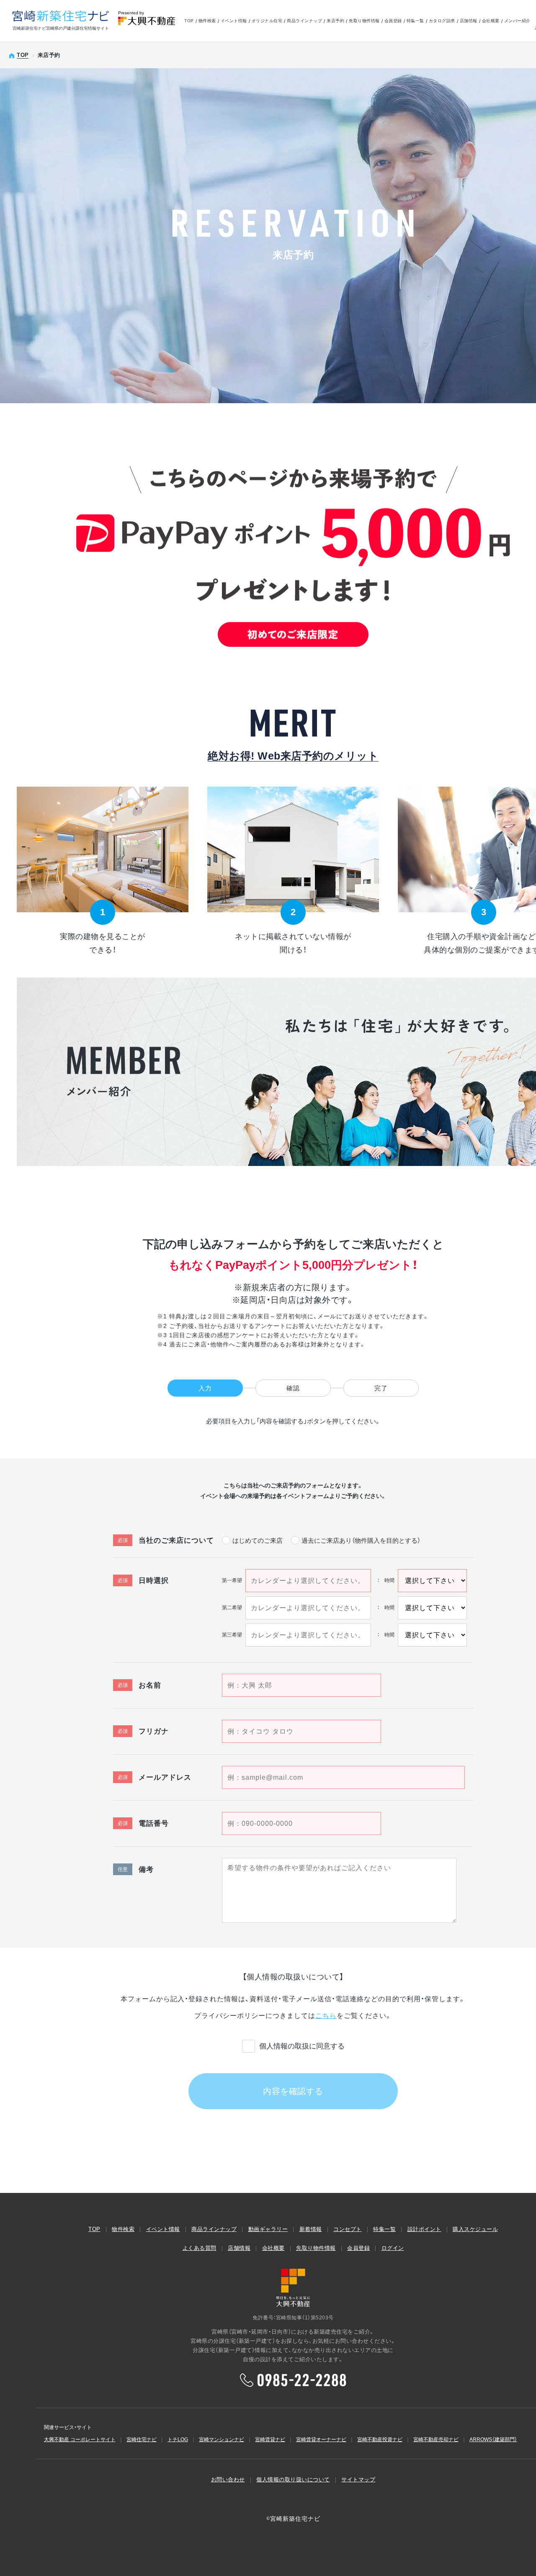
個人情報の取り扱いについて (293, 2479)
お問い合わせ (228, 2479)
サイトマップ (358, 2479)
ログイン (393, 2248)
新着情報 (311, 2229)
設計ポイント (424, 2229)
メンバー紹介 (517, 21)
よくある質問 (200, 2248)
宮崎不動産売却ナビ (436, 2440)
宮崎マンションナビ (222, 2440)
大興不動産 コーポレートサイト (80, 2440)
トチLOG (178, 2440)
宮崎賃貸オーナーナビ (321, 2440)
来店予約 (335, 21)
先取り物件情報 (364, 21)
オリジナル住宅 (267, 21)
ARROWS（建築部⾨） (493, 2440)
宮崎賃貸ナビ (270, 2440)
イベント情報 (234, 21)
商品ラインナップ (304, 21)
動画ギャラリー (268, 2229)
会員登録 (393, 21)
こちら (326, 2016)
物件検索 (207, 21)
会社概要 (491, 21)
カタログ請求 (442, 21)
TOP (189, 21)
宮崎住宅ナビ (142, 2440)
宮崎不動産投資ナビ (380, 2440)
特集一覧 (415, 21)
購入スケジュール (475, 2229)
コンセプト (348, 2229)
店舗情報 (469, 21)
